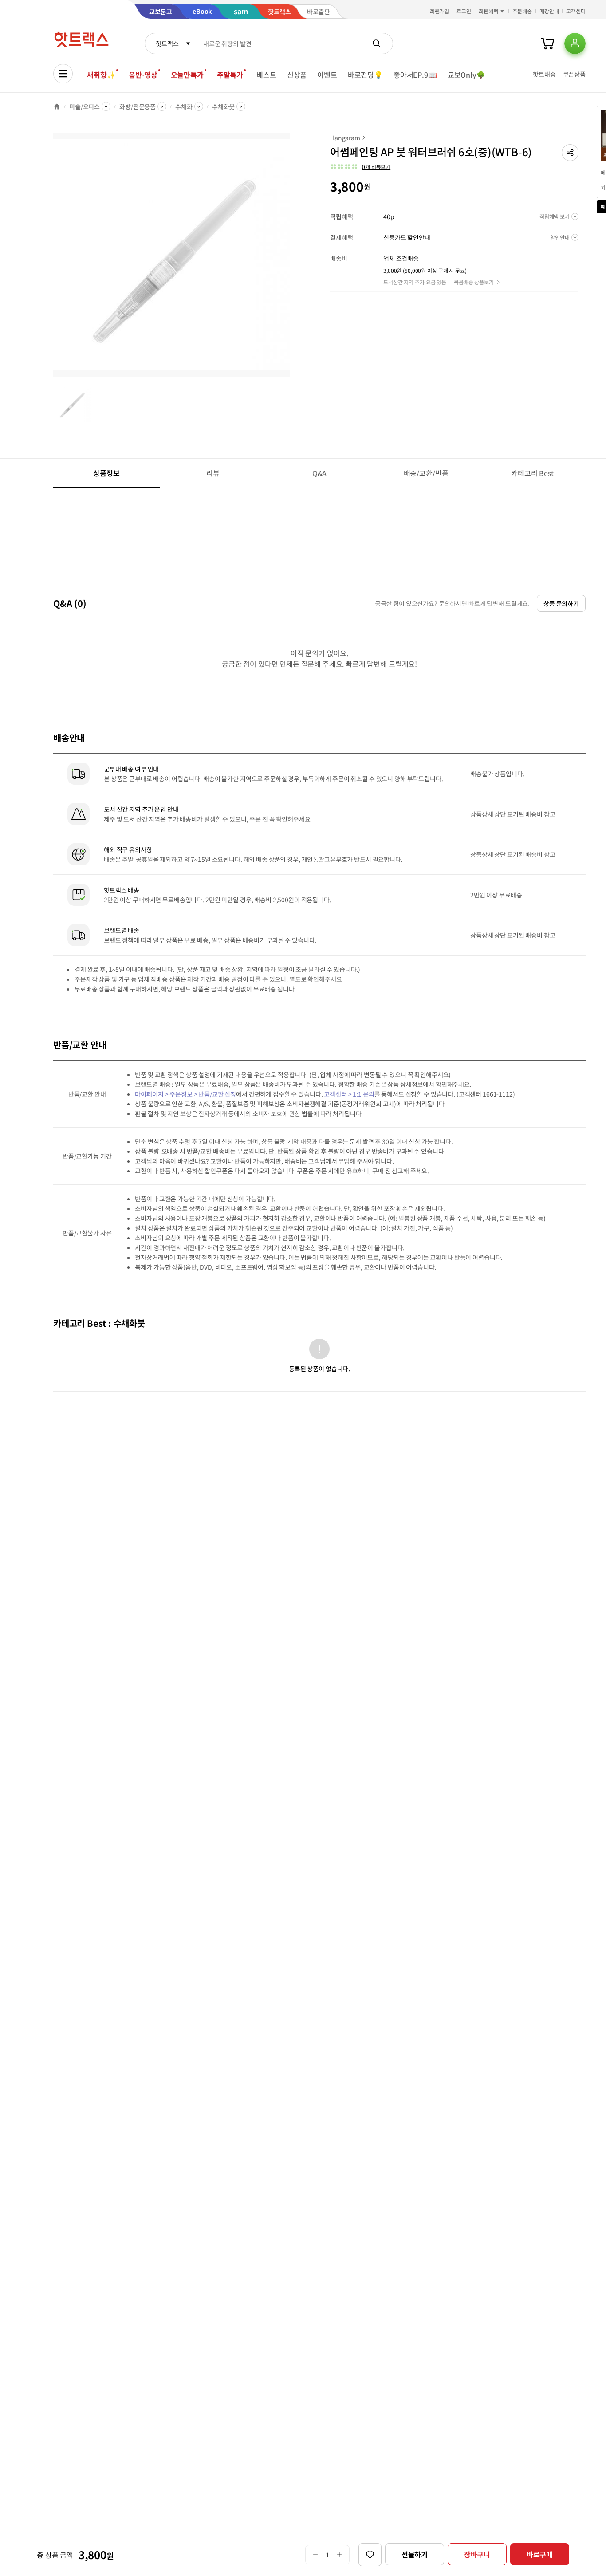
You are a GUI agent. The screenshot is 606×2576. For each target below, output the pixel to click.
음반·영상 (143, 75)
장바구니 (477, 2554)
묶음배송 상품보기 (474, 282)
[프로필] (575, 43)
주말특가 (230, 75)
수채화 (184, 106)
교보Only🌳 (466, 75)
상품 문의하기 (561, 603)
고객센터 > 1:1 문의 (349, 1094)
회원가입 (440, 11)
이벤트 (327, 75)
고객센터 (576, 11)
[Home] (57, 106)
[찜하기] (370, 2555)
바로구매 (540, 2554)
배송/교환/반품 (426, 473)
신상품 (297, 75)
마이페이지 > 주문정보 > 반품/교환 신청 (185, 1094)
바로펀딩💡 (365, 75)
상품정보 (106, 473)
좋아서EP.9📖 (415, 75)
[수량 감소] (315, 2555)
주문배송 (522, 11)
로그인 (464, 11)
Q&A (320, 473)
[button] (570, 153)
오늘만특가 (187, 75)
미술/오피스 (85, 106)
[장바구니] (547, 43)
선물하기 (415, 2554)
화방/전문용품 (138, 106)
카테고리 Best (532, 473)
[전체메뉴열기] (63, 74)
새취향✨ (101, 75)
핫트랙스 (167, 43)
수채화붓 (223, 106)
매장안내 (549, 11)
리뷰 (213, 473)
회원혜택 (488, 11)
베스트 (266, 75)
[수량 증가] (340, 2555)
